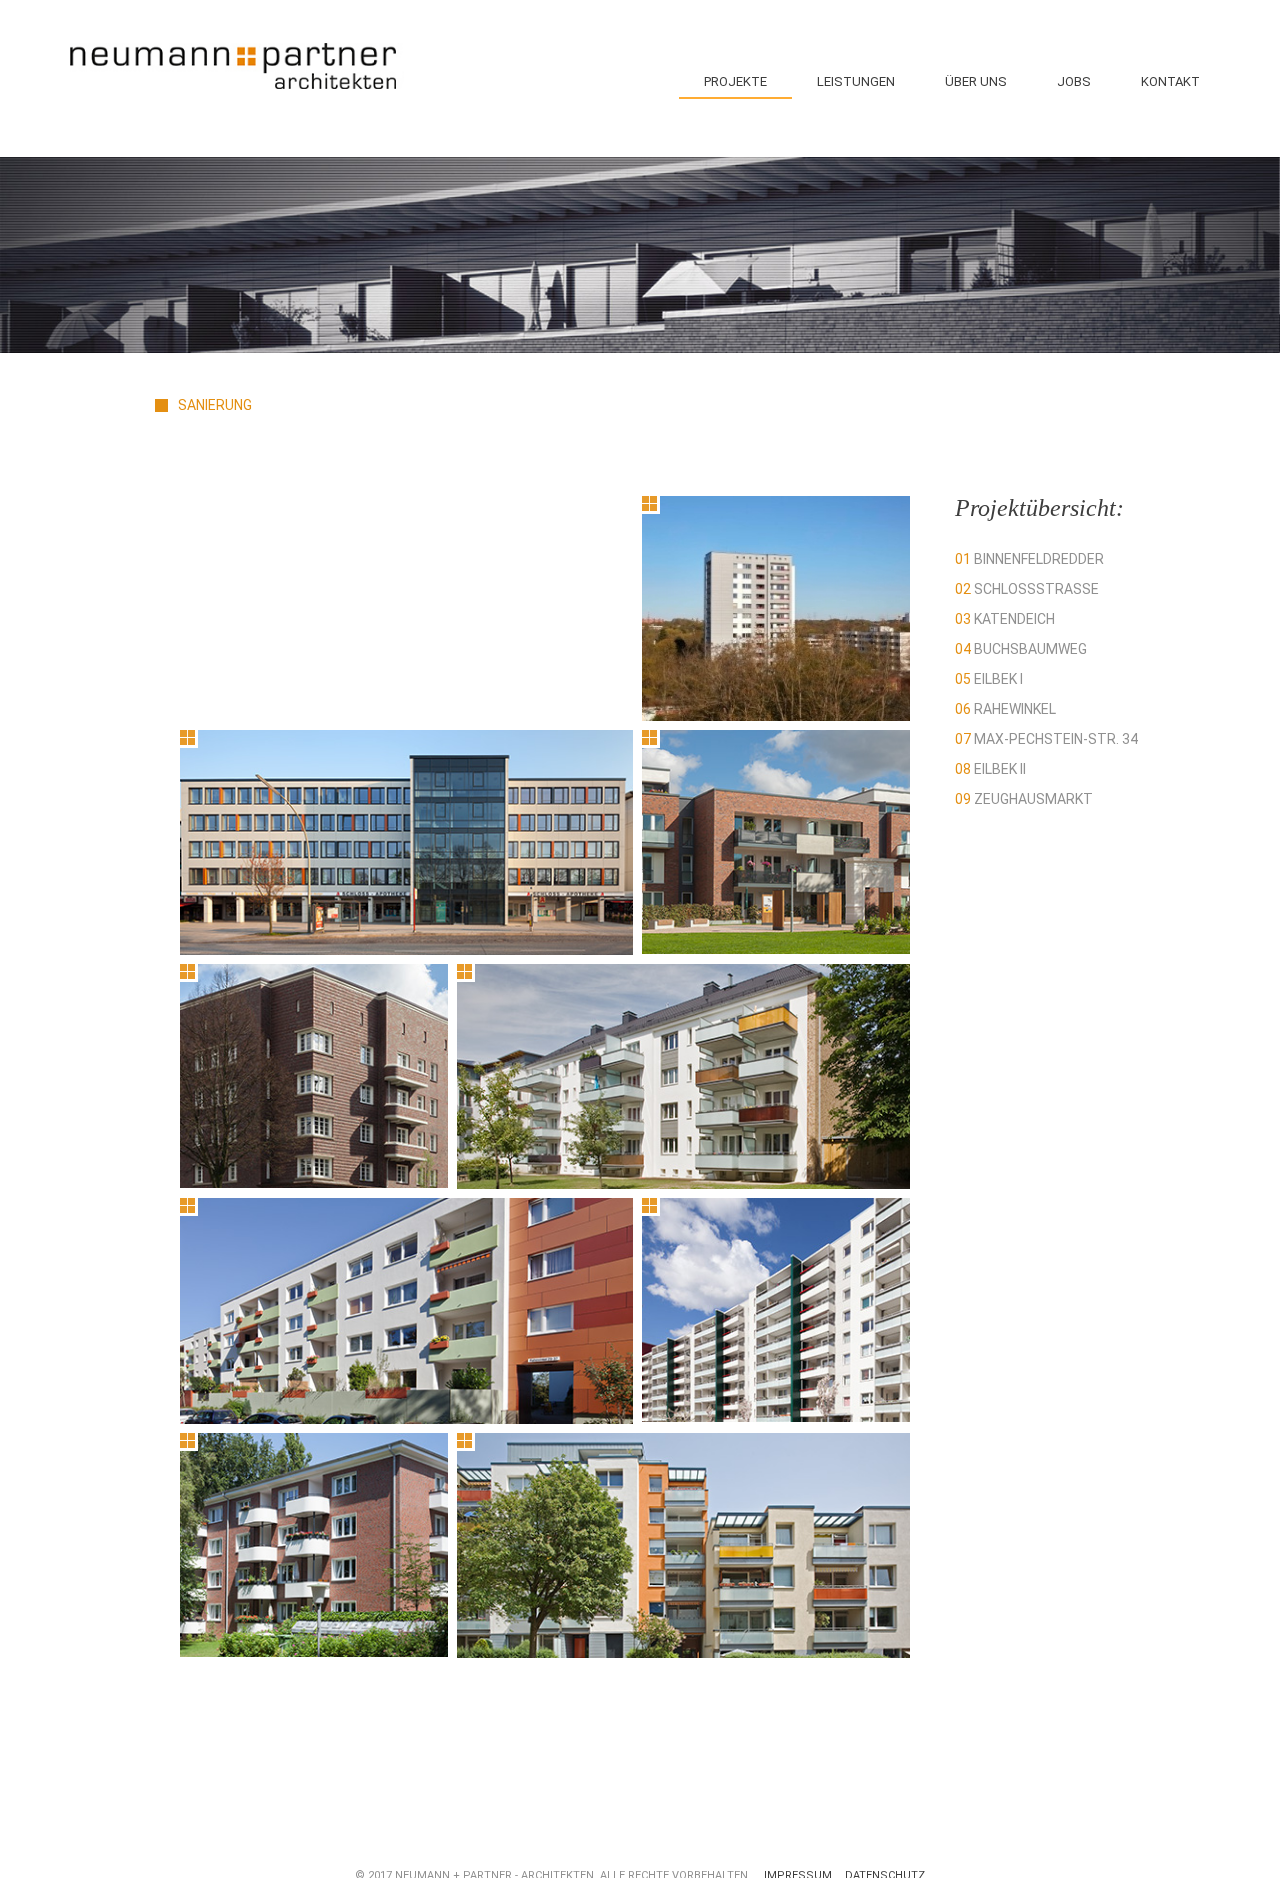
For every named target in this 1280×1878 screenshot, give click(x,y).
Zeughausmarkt (1024, 799)
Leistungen (856, 81)
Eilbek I (989, 679)
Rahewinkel (1005, 709)
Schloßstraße (1027, 589)
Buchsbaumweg (1021, 649)
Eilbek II (990, 769)
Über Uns (976, 81)
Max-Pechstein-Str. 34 (1046, 739)
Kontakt (1170, 81)
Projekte (735, 81)
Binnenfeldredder (1029, 559)
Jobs (1074, 81)
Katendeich (1005, 619)
